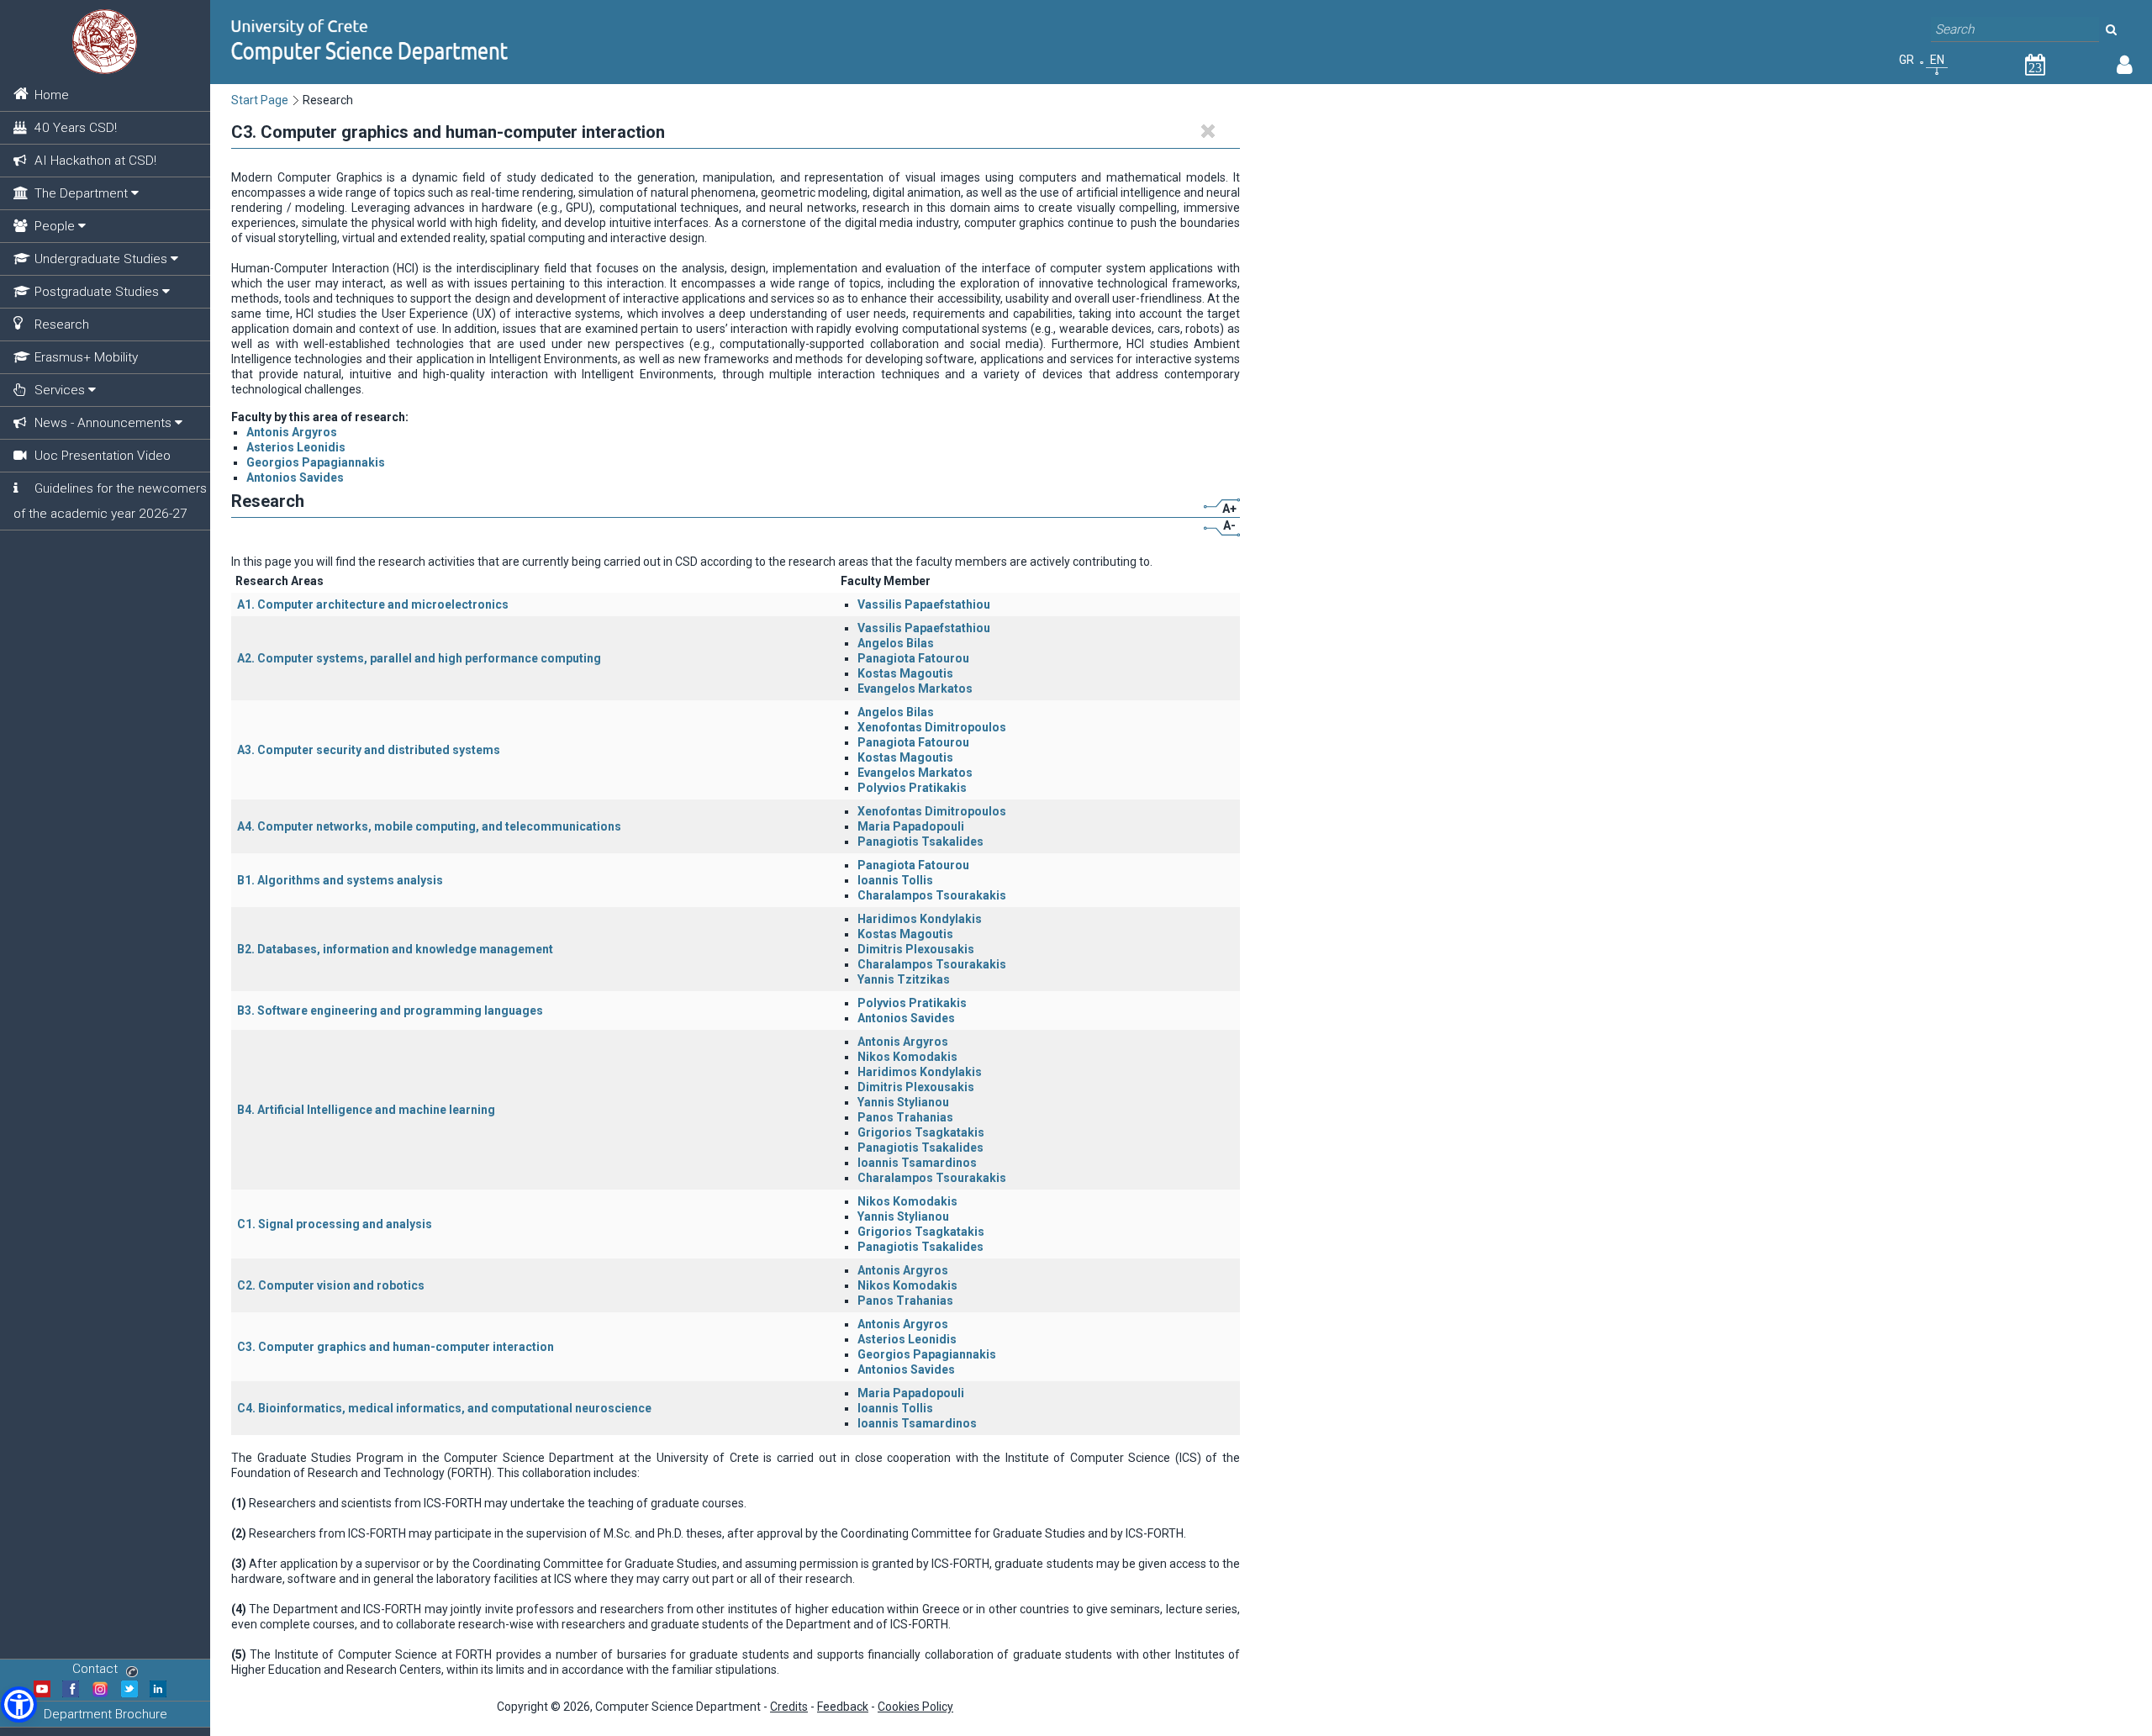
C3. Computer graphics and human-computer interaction (396, 1347)
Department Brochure (105, 1714)
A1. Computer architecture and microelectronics (373, 604)
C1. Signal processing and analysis (335, 1224)
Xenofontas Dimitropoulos (932, 727)
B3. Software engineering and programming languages (390, 1010)
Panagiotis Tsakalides (920, 842)
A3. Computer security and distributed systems (369, 750)
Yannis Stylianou (903, 1102)
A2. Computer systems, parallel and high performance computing (419, 658)
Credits (789, 1707)
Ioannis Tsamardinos (917, 1163)
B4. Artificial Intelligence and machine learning (366, 1110)
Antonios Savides (295, 478)
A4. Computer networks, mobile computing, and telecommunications (429, 826)
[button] (19, 1704)
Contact (95, 1669)
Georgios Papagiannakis (316, 462)
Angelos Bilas (896, 643)
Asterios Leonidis (296, 447)
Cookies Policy (915, 1707)
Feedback (843, 1707)
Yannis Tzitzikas (904, 979)
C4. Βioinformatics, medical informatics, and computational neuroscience (444, 1408)
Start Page (260, 100)
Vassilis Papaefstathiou (924, 604)
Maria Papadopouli (911, 826)
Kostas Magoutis (905, 673)
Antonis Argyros (292, 432)
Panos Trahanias (905, 1117)
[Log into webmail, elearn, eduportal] (2125, 68)
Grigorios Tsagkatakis (921, 1132)
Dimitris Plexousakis (916, 949)
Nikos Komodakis (907, 1057)
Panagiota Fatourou (913, 658)
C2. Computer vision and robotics (331, 1285)
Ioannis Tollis (895, 880)
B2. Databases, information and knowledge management (395, 949)
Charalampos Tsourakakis (932, 895)
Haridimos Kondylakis (920, 919)
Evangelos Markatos (915, 689)
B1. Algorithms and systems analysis (340, 880)
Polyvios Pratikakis (912, 788)
